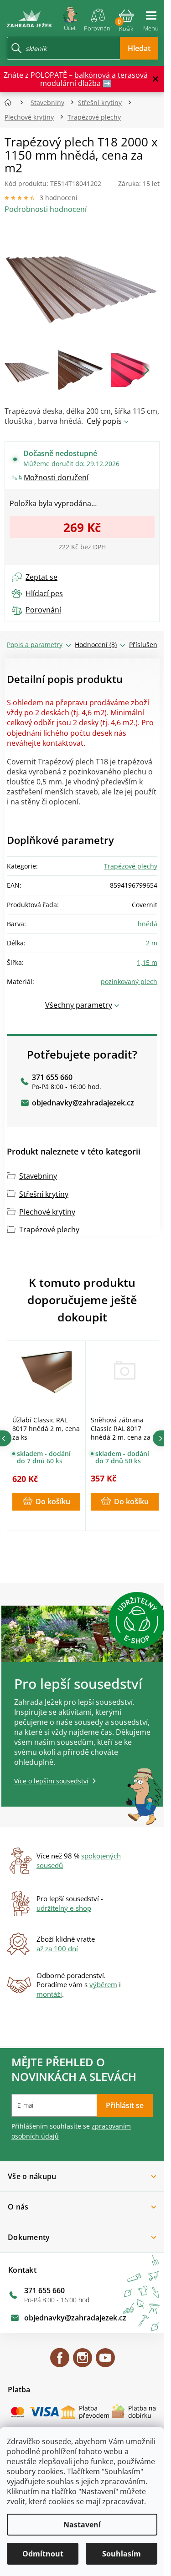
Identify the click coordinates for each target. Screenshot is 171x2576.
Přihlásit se (125, 2105)
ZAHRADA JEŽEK (60, 2362)
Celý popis (104, 421)
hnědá (148, 924)
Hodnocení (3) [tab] (96, 645)
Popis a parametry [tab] (35, 645)
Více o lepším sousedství (51, 1781)
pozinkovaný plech (129, 982)
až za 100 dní (57, 1948)
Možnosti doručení (56, 477)
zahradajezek (83, 2362)
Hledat (139, 48)
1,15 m (147, 962)
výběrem (103, 1984)
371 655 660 (52, 1077)
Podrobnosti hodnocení (46, 209)
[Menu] (151, 17)
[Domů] (11, 103)
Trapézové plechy (131, 866)
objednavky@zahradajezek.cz (83, 1103)
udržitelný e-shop (64, 1908)
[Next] (161, 1439)
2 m (152, 943)
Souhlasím (122, 2554)
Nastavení (82, 2525)
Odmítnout (43, 2554)
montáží (49, 1994)
